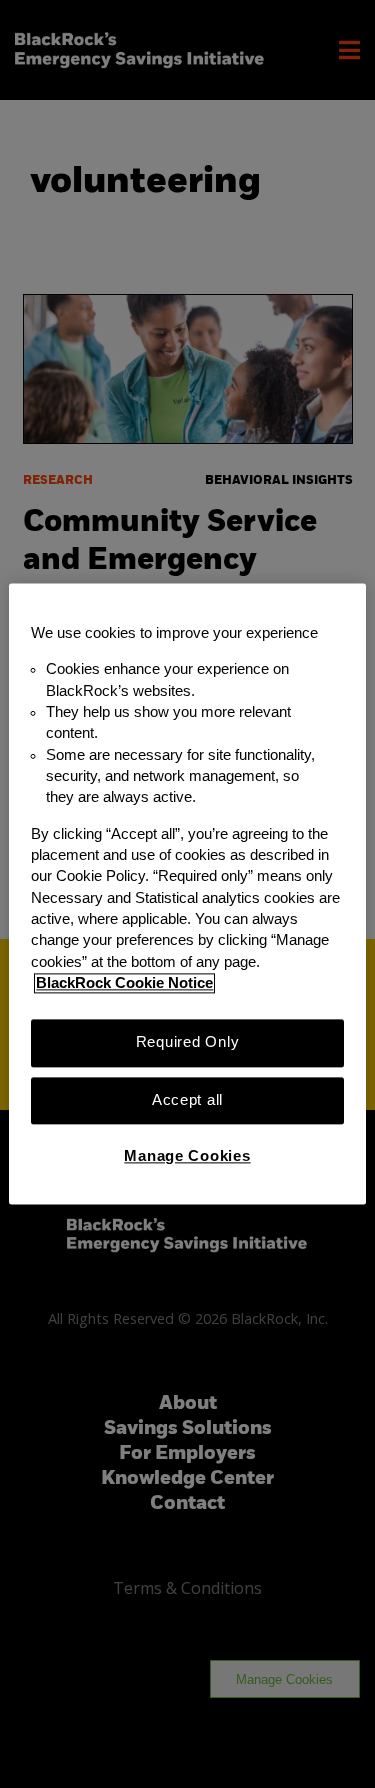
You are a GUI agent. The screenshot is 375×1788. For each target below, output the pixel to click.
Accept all (187, 1100)
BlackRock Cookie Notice (124, 983)
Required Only (188, 1043)
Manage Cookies (187, 1156)
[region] (187, 893)
